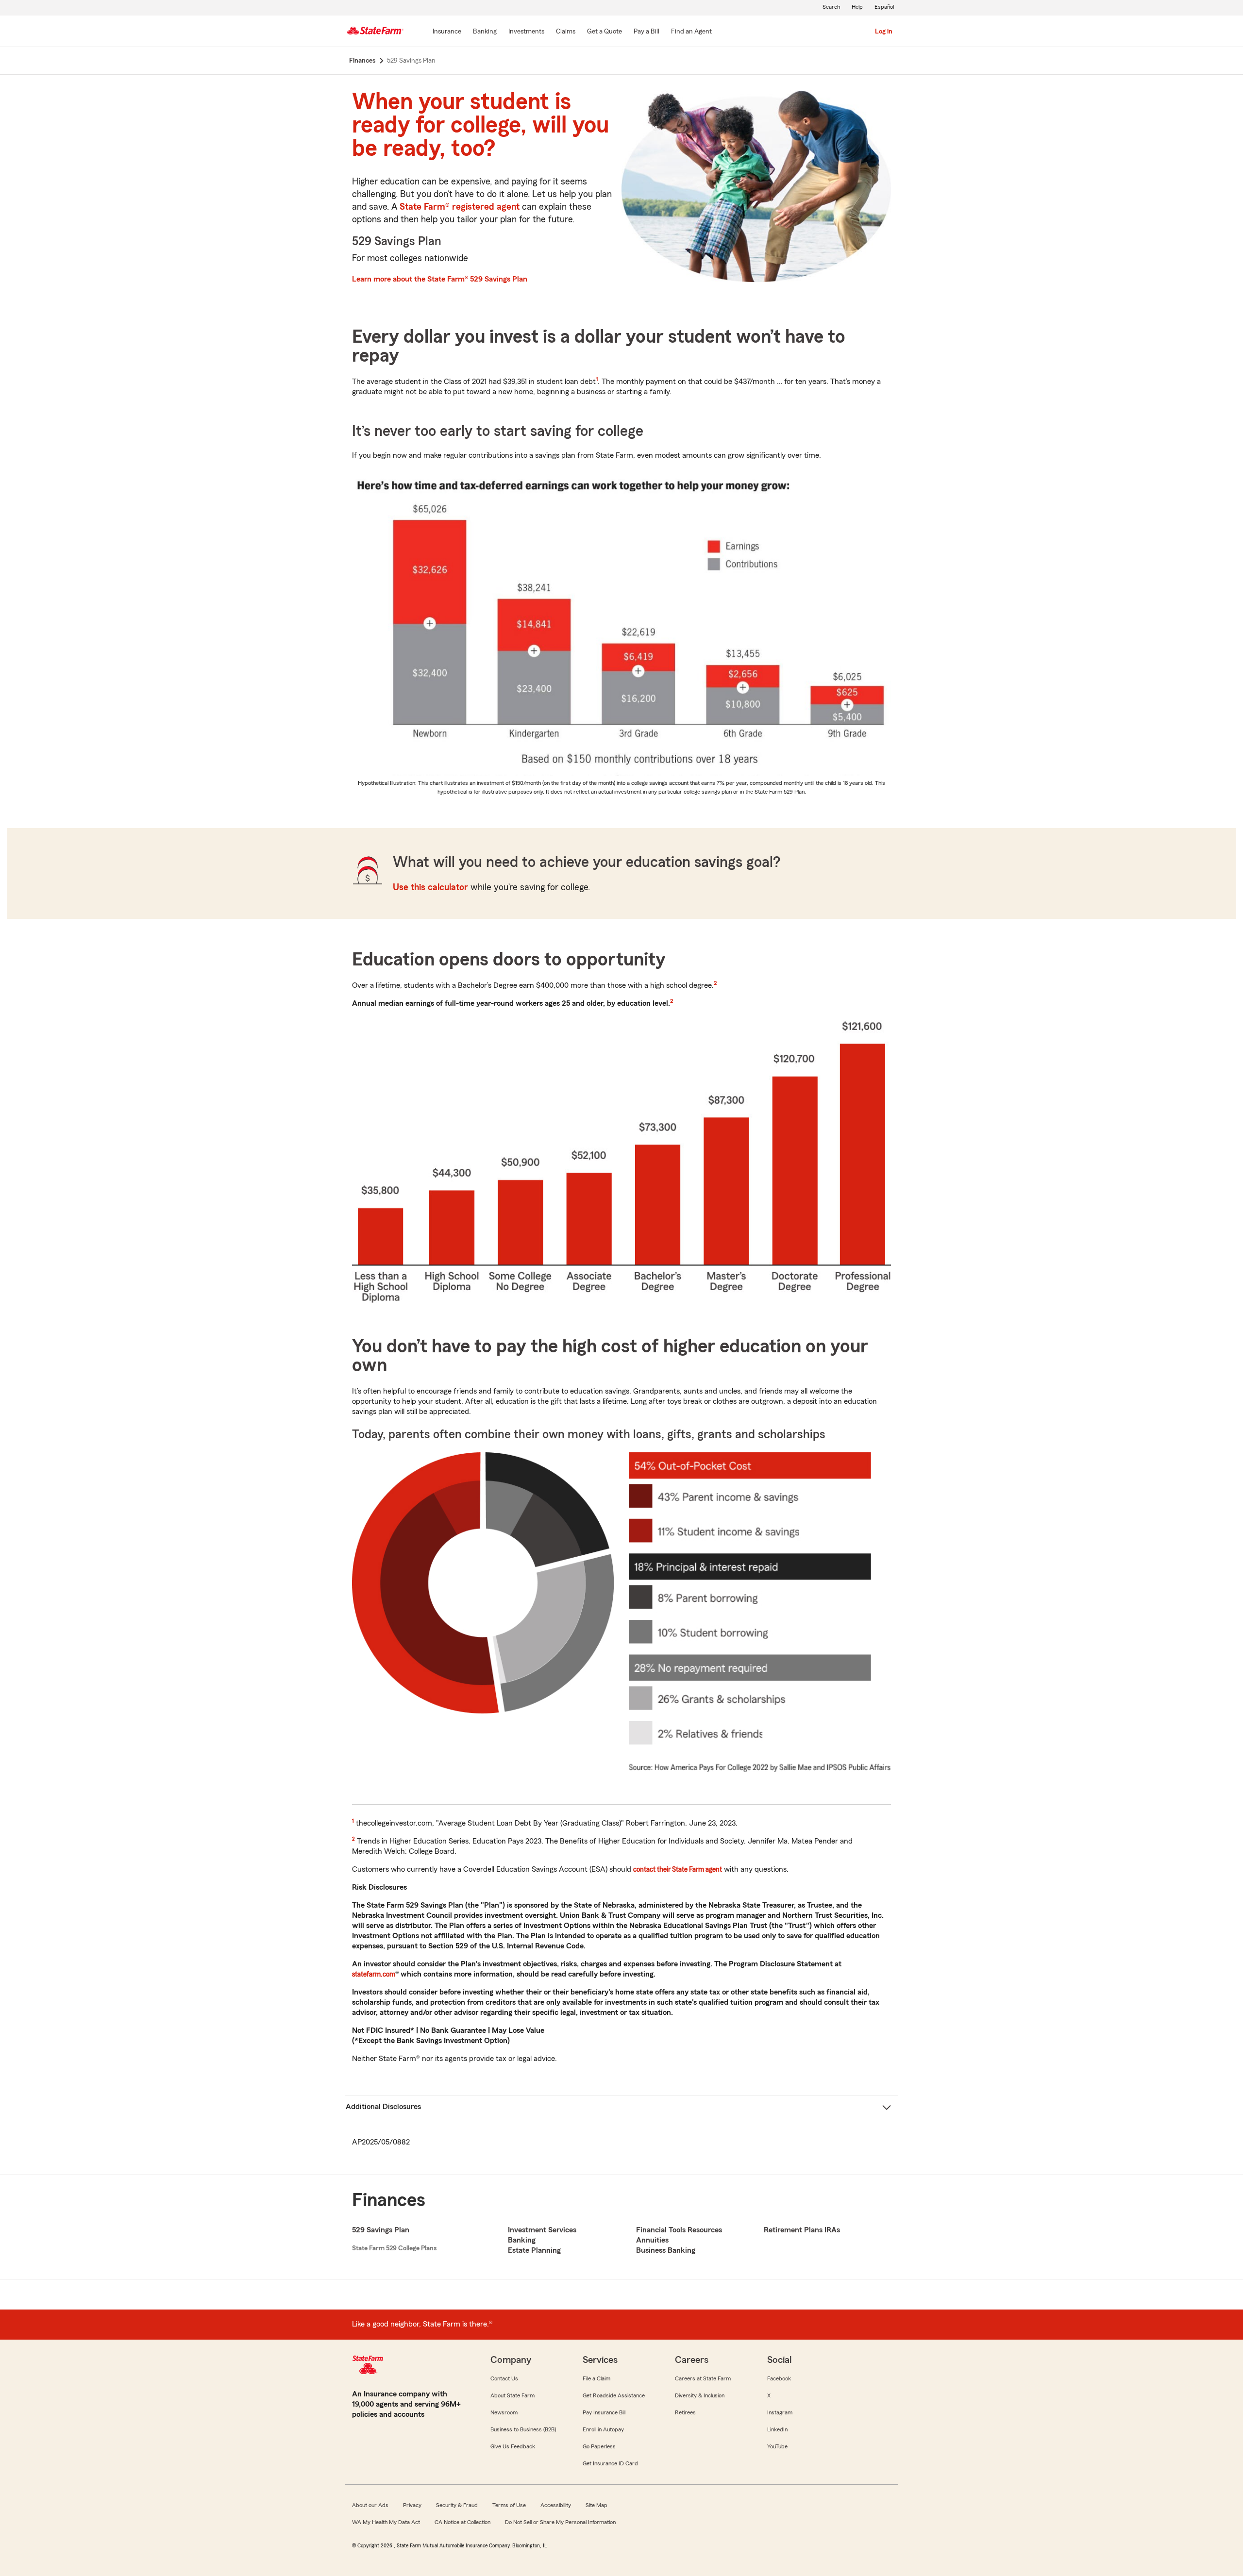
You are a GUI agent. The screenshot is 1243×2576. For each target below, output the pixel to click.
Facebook (779, 2378)
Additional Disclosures (383, 2107)
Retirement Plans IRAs (802, 2230)
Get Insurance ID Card (610, 2463)
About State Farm (512, 2395)
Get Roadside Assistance (614, 2395)
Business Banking (666, 2250)
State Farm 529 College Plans (394, 2248)
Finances (389, 2200)
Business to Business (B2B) (523, 2429)
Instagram (780, 2412)
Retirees (685, 2412)
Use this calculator (430, 888)
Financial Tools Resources (679, 2230)
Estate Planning (534, 2250)
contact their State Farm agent (678, 1869)
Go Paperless (599, 2446)
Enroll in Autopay (603, 2429)
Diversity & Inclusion (700, 2395)
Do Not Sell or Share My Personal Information (560, 2522)
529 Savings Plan (381, 2230)
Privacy (412, 2505)
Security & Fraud (457, 2505)
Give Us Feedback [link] (513, 2446)
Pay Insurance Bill (604, 2412)
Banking (522, 2240)
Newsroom (504, 2412)
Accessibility (556, 2505)
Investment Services (542, 2230)
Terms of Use (509, 2505)
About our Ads (370, 2505)
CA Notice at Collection (462, 2522)
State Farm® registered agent (460, 207)
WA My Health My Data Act (386, 2522)
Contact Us (504, 2378)
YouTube (777, 2446)
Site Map (596, 2505)
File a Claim (596, 2378)
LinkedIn (777, 2429)
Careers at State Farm (703, 2378)
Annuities (652, 2240)
